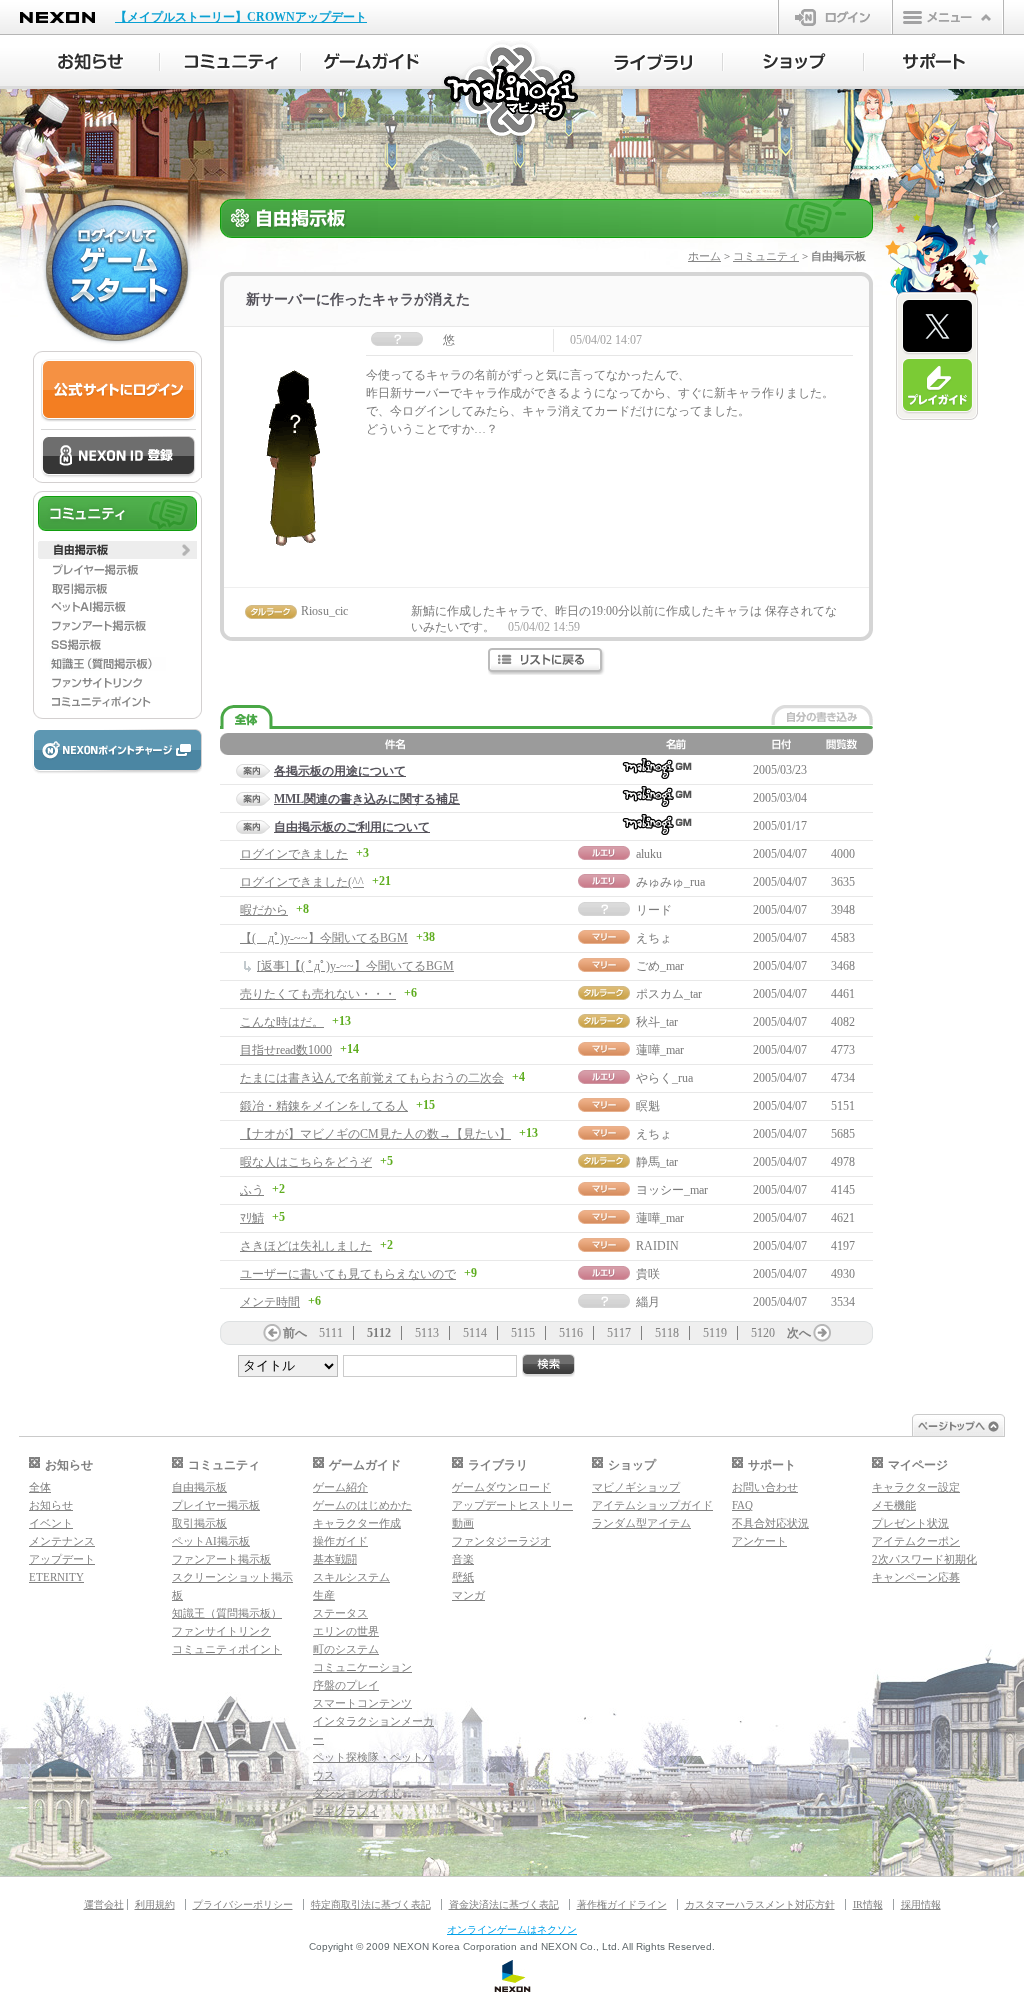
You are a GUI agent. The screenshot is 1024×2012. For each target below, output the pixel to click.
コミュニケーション (362, 1667)
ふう (252, 1190)
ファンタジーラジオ (501, 1541)
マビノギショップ (636, 1487)
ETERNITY (56, 1577)
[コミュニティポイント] (117, 702)
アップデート (62, 1559)
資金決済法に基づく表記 (504, 1904)
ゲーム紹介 (340, 1487)
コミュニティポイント (227, 1649)
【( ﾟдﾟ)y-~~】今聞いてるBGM (324, 938)
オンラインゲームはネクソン (512, 1929)
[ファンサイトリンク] (117, 683)
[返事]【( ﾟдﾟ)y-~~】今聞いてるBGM (355, 966)
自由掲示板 (199, 1487)
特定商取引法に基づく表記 (371, 1904)
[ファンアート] (117, 626)
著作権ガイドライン (622, 1904)
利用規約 (155, 1904)
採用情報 (921, 1904)
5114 (475, 1333)
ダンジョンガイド (357, 1793)
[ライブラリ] (652, 62)
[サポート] (934, 62)
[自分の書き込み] (822, 715)
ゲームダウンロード (501, 1487)
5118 (667, 1333)
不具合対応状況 (770, 1523)
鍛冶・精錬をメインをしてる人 (324, 1106)
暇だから (264, 910)
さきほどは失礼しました (306, 1246)
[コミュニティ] (230, 62)
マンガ (468, 1595)
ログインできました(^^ (302, 882)
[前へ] (272, 1333)
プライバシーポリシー (243, 1904)
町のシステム (346, 1649)
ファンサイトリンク (221, 1631)
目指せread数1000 (286, 1050)
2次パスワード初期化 (924, 1559)
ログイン (835, 17)
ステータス (340, 1613)
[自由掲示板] (117, 550)
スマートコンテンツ (362, 1703)
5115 (523, 1333)
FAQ (742, 1505)
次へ (799, 1333)
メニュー (948, 17)
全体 (40, 1487)
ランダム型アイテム (641, 1523)
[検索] (549, 1365)
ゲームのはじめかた (362, 1505)
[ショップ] (793, 62)
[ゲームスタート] (117, 270)
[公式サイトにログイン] (118, 390)
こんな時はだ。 (282, 1022)
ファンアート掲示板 (221, 1559)
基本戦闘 (335, 1559)
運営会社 (104, 1904)
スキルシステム (351, 1577)
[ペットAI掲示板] (117, 607)
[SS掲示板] (117, 645)
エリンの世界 (346, 1631)
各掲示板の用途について (340, 771)
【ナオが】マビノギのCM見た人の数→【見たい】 (375, 1134)
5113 (427, 1333)
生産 (324, 1595)
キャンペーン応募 (916, 1577)
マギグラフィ (346, 1811)
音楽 (463, 1559)
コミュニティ (766, 256)
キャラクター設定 (916, 1487)
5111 (331, 1333)
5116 (571, 1333)
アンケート (759, 1541)
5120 (763, 1333)
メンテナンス (62, 1541)
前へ (295, 1333)
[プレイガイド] (937, 386)
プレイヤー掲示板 (216, 1505)
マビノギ (512, 91)
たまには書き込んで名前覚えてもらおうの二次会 (372, 1078)
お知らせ (51, 1505)
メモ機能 (894, 1505)
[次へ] (822, 1333)
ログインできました (294, 854)
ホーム (704, 256)
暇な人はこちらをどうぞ (306, 1162)
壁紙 (463, 1577)
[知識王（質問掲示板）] (117, 664)
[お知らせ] (89, 62)
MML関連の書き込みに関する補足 (367, 799)
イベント (51, 1523)
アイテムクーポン (916, 1541)
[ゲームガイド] (371, 62)
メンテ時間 (270, 1302)
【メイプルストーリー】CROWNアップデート (241, 17)
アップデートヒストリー (512, 1505)
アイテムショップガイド (652, 1505)
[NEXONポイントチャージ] (117, 751)
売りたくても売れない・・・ (318, 994)
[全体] (246, 717)
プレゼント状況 (910, 1523)
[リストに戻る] (546, 661)
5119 (715, 1333)
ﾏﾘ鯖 (252, 1218)
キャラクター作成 (357, 1523)
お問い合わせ (765, 1487)
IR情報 (868, 1904)
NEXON (57, 17)
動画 (463, 1523)
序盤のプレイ (346, 1685)
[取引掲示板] (117, 588)
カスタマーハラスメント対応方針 (760, 1904)
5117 (619, 1333)
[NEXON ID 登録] (118, 457)
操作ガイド (340, 1541)
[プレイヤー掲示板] (117, 569)
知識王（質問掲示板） (227, 1613)
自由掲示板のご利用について (352, 827)
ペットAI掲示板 (211, 1541)
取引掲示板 (199, 1523)
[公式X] (937, 327)
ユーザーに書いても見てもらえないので (348, 1274)
